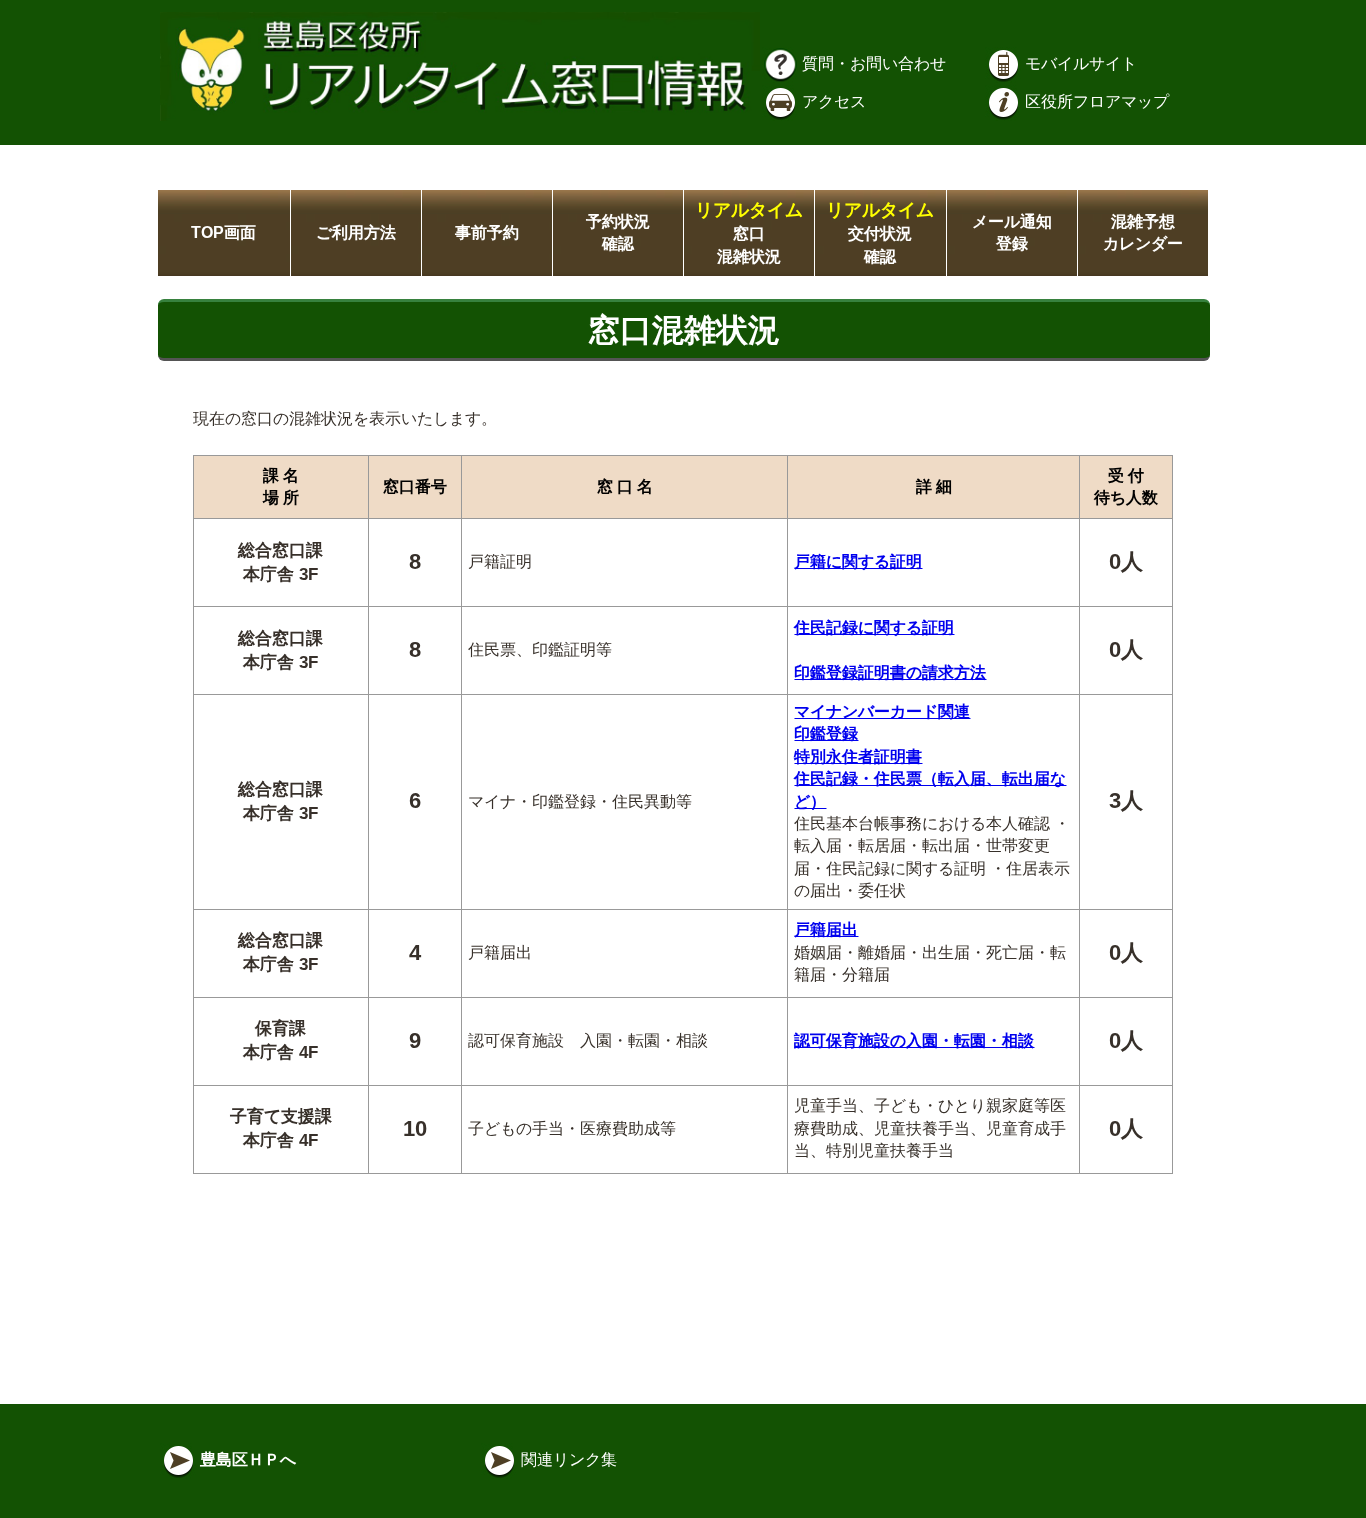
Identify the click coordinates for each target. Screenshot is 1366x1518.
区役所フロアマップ (1095, 101)
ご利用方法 (356, 232)
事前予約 (487, 232)
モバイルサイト (1079, 63)
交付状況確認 (880, 233)
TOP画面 (223, 232)
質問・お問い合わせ (872, 63)
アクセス (832, 101)
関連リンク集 (567, 1459)
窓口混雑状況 (749, 233)
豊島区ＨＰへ (246, 1459)
